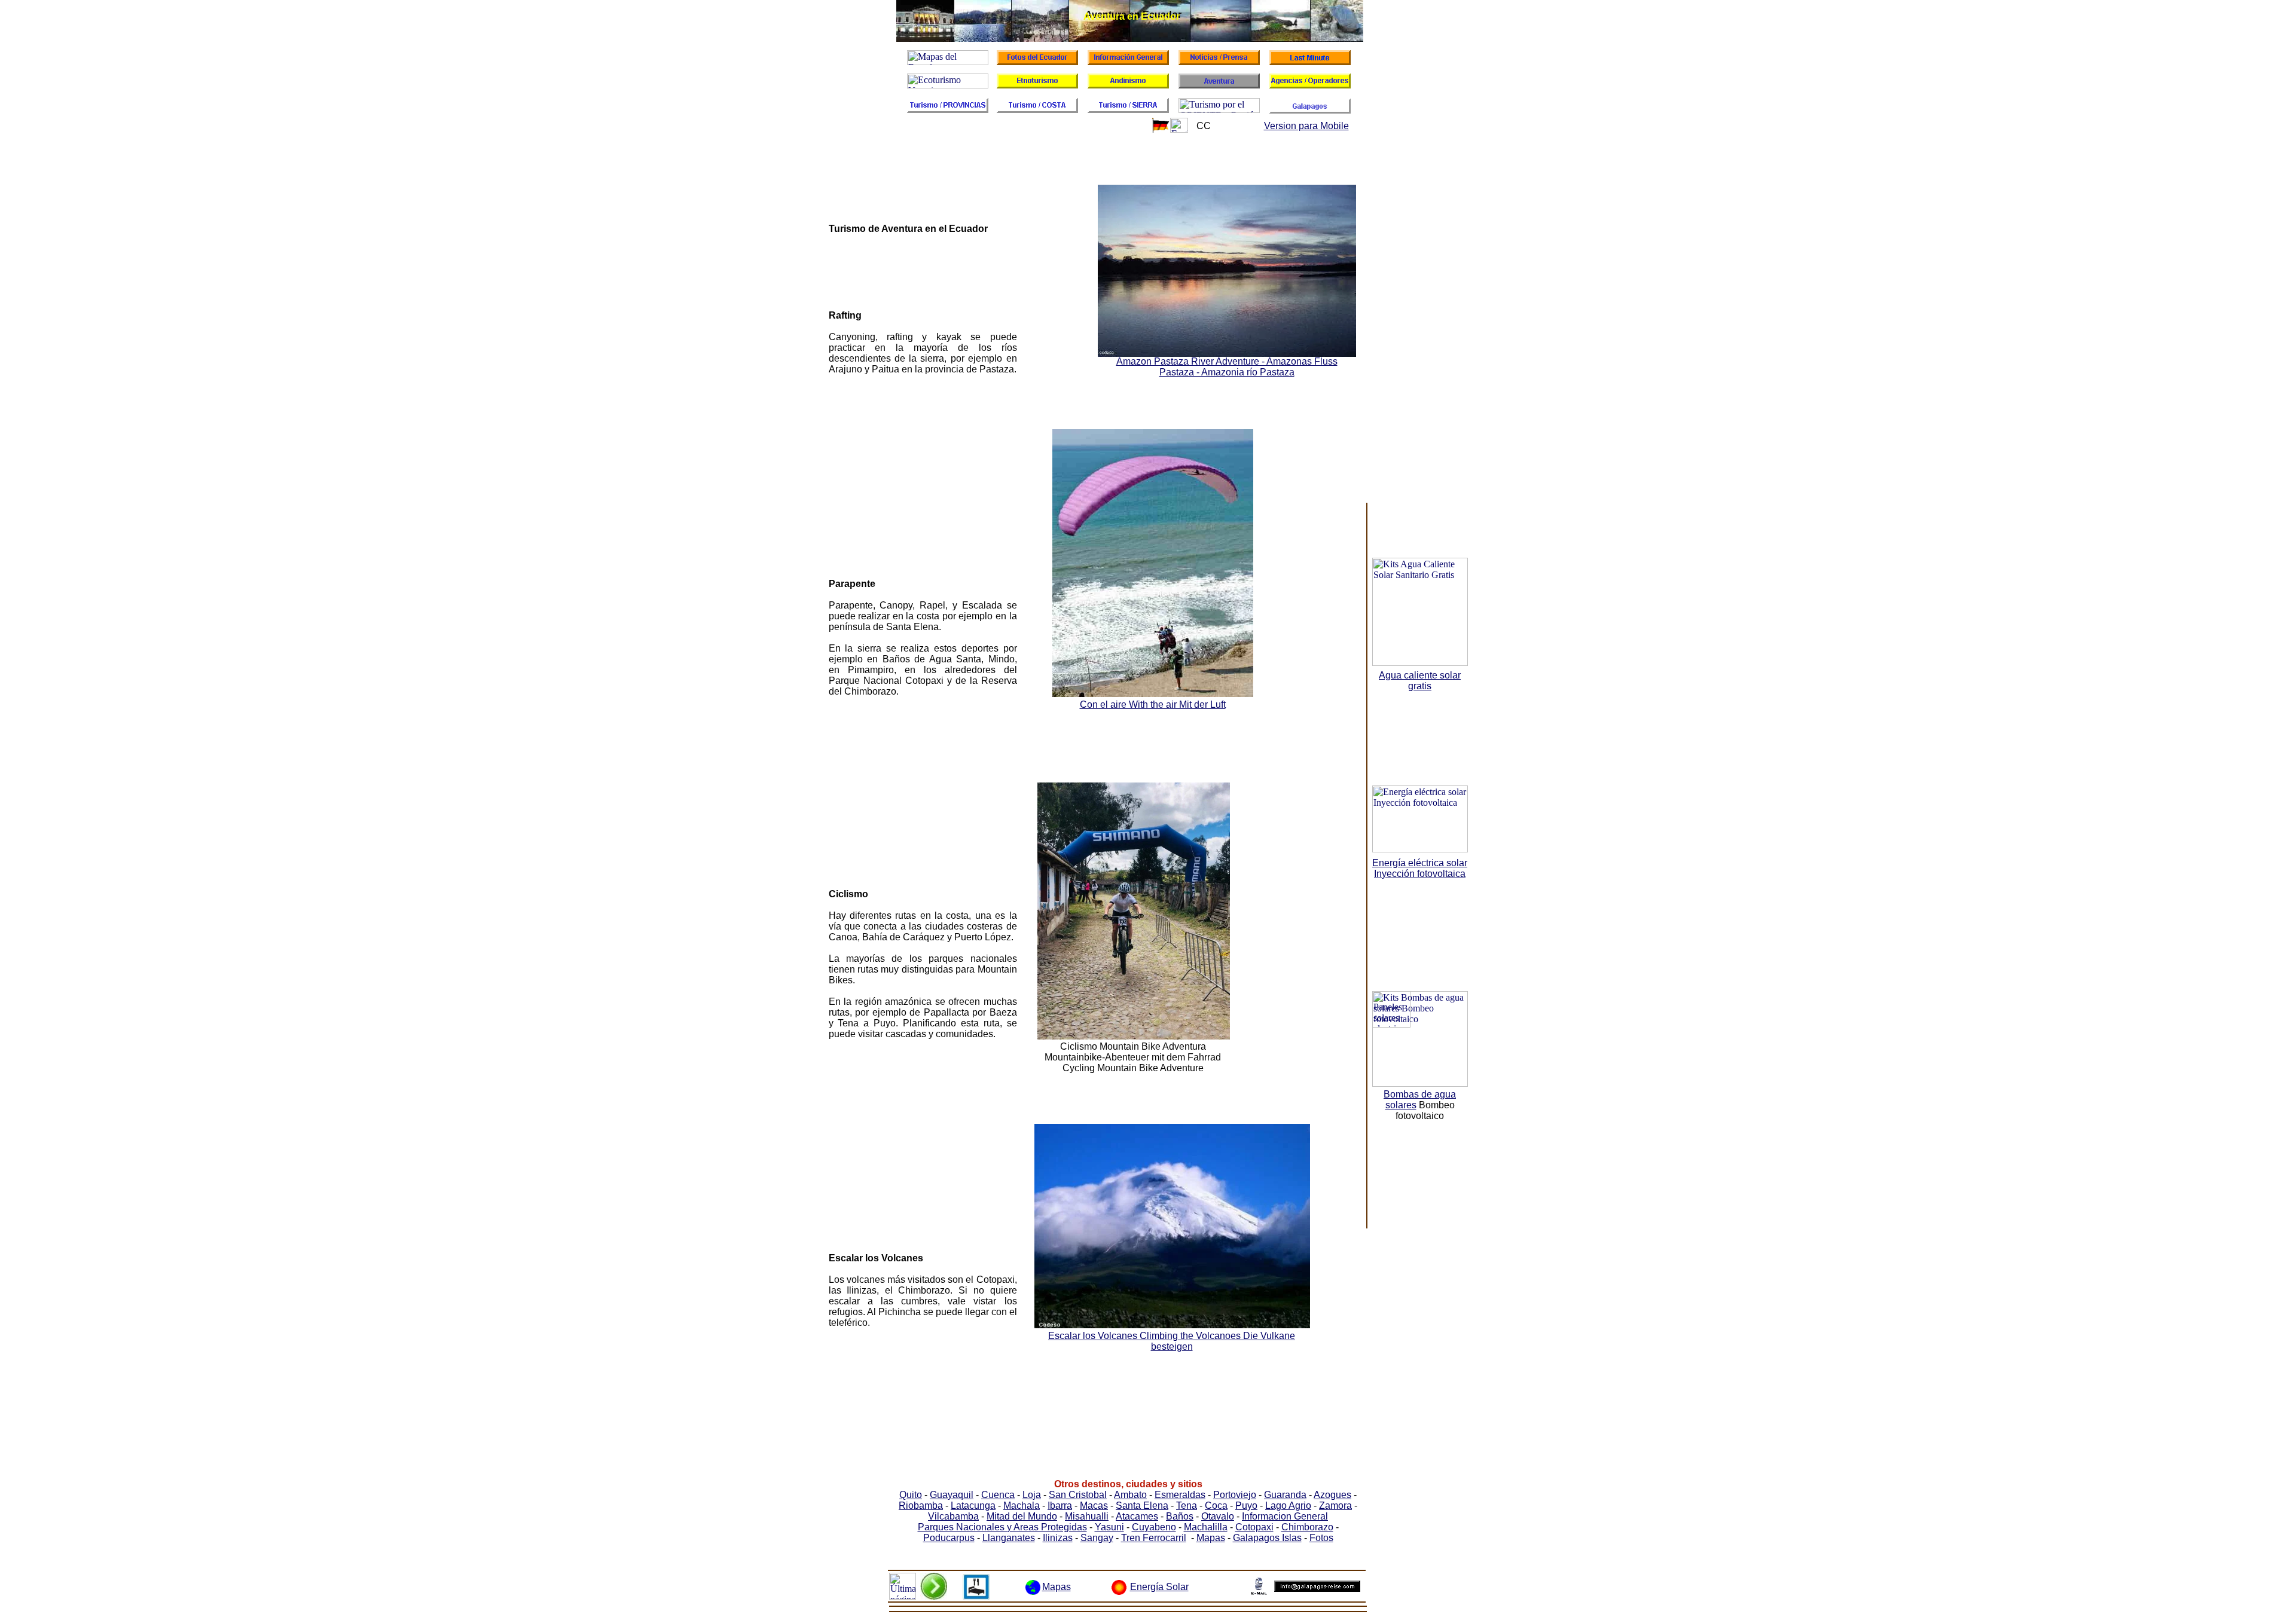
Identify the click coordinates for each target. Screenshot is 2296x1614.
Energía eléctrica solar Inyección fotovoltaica (1420, 868)
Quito (911, 1495)
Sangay (1097, 1538)
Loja (1032, 1495)
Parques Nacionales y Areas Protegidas (1002, 1527)
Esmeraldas (1180, 1495)
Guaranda (1285, 1495)
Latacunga (973, 1506)
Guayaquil (952, 1495)
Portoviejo (1235, 1495)
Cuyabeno (1154, 1527)
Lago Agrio (1288, 1506)
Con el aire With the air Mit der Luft (1153, 704)
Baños (1180, 1516)
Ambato (1130, 1495)
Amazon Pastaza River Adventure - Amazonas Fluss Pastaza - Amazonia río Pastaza (1227, 367)
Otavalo (1218, 1516)
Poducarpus (949, 1538)
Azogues (1332, 1495)
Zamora (1335, 1506)
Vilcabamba (953, 1516)
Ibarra (1060, 1506)
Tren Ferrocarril (1154, 1538)
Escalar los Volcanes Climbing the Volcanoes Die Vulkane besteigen (1172, 1341)
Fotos (1321, 1538)
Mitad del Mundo (1022, 1516)
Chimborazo (1307, 1527)
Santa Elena (1142, 1506)
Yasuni (1109, 1527)
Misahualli (1087, 1516)
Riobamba (921, 1506)
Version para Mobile (1306, 126)
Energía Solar (1159, 1587)
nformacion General (1286, 1516)
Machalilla (1206, 1527)
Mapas (1211, 1538)
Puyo (1246, 1506)
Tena (1187, 1506)
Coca (1216, 1506)
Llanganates (1009, 1538)
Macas (1094, 1506)
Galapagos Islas (1267, 1538)
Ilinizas (1058, 1538)
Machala (1022, 1506)
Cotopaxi (1254, 1527)
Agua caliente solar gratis (1420, 681)
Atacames (1137, 1516)
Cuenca (998, 1495)
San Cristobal (1078, 1495)
